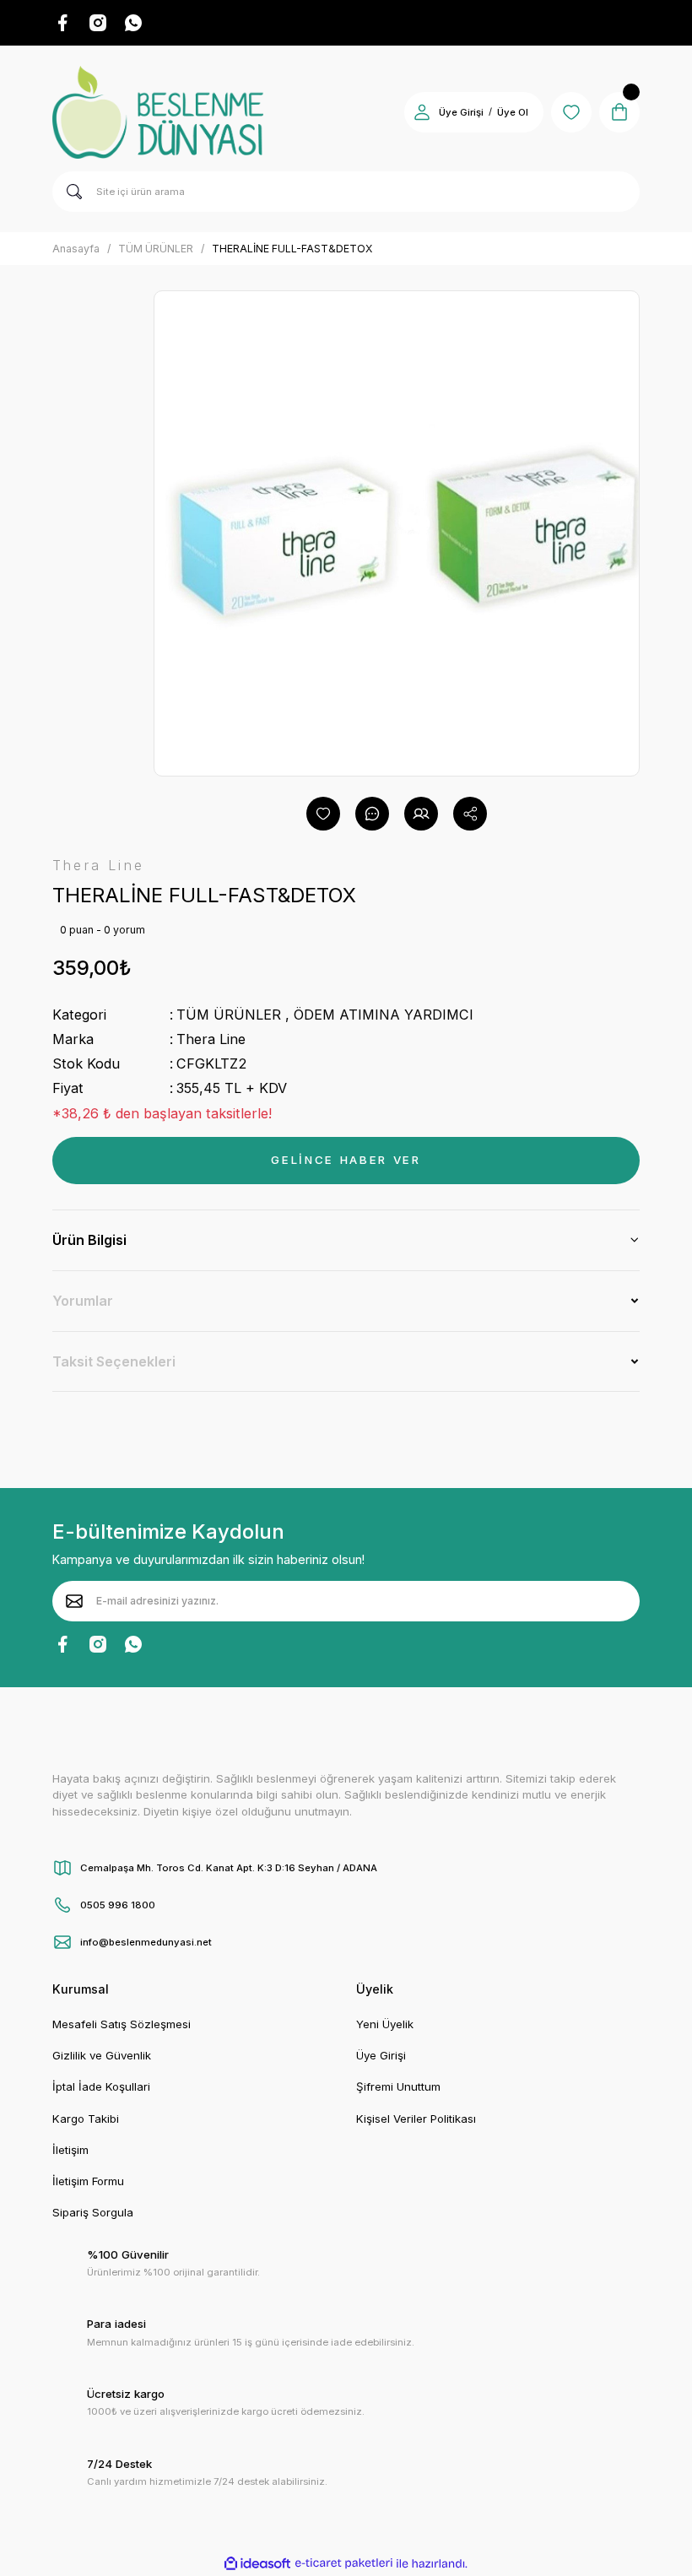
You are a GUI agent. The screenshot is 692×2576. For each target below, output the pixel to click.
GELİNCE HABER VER (346, 1160)
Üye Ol (513, 112)
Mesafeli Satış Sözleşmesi (122, 2024)
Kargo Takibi (86, 2119)
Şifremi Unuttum (398, 2086)
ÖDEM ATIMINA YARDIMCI (384, 1015)
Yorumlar (83, 1301)
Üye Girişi (461, 112)
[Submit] (74, 1601)
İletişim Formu (88, 2181)
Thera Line (211, 1039)
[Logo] (158, 112)
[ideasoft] (257, 2564)
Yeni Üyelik (385, 2024)
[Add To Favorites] (323, 814)
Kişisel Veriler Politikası (416, 2119)
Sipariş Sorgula (93, 2212)
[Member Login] (422, 112)
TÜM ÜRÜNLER (229, 1015)
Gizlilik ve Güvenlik (102, 2055)
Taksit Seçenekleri (114, 1361)
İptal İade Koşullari (101, 2086)
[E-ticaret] (344, 2564)
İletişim (70, 2150)
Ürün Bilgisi (89, 1240)
